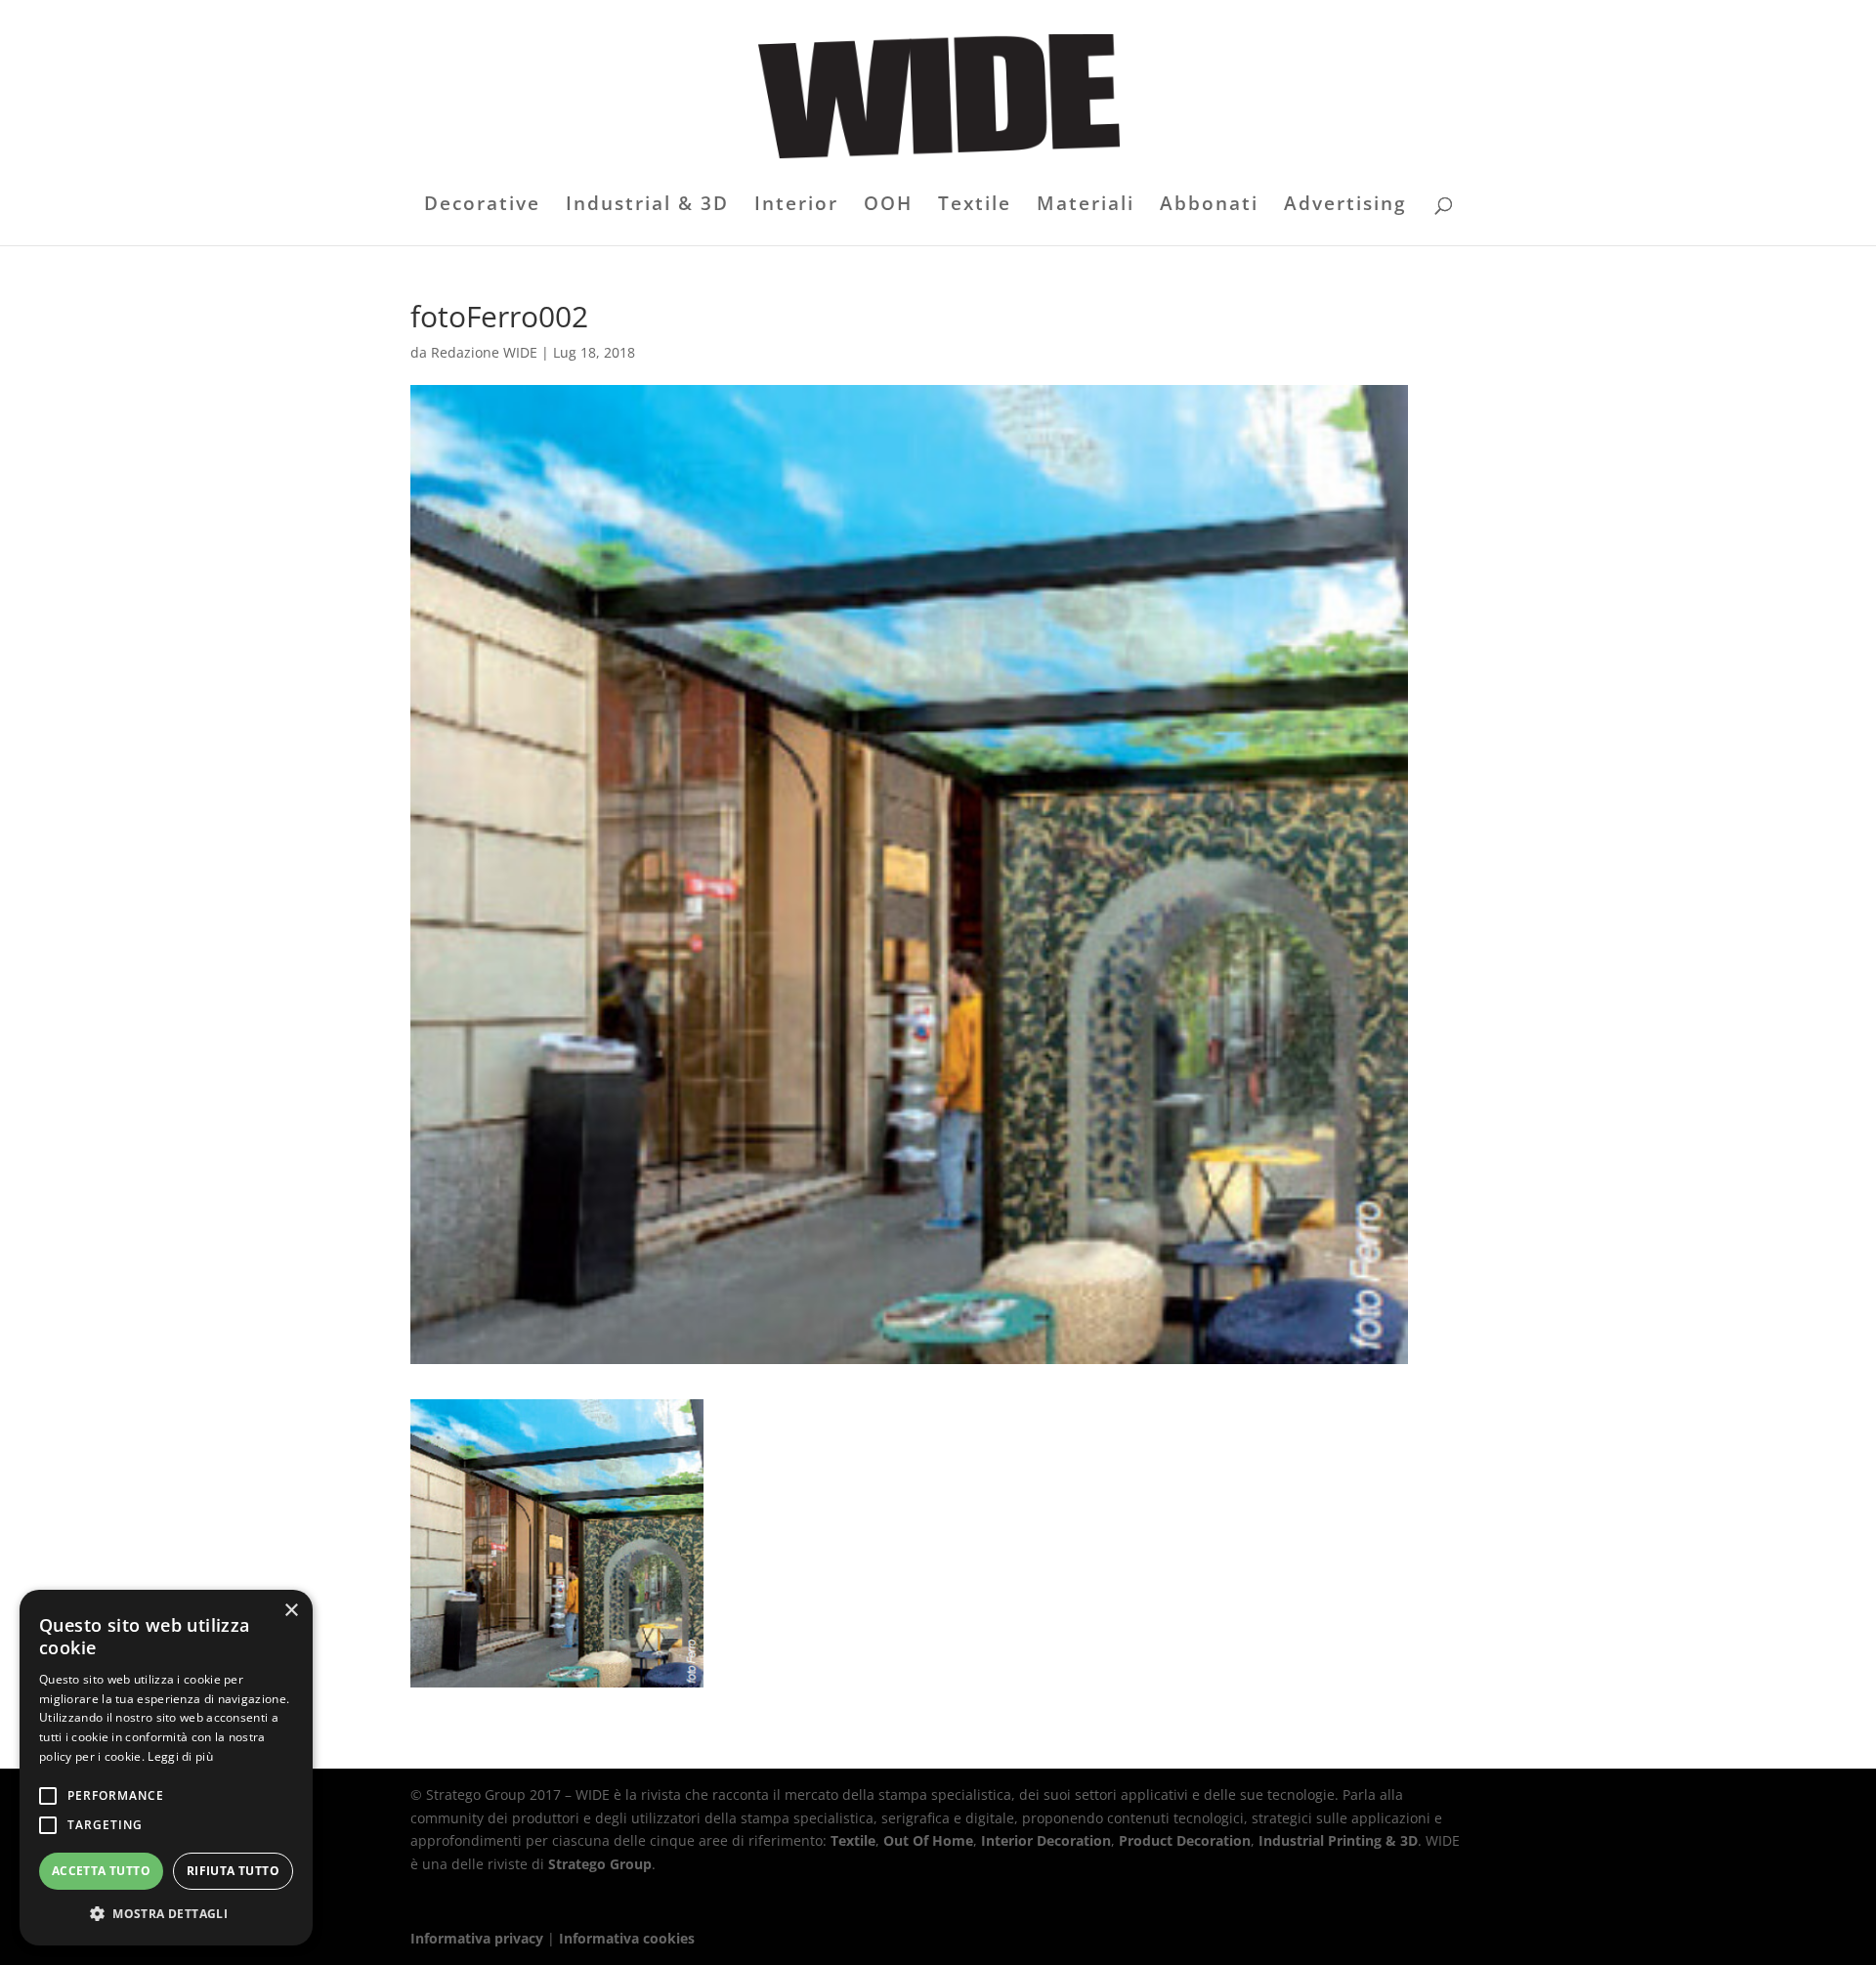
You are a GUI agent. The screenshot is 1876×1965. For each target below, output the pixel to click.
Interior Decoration (1046, 1840)
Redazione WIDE (484, 352)
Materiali (1086, 206)
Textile (975, 206)
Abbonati (1209, 206)
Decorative (482, 206)
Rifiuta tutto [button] (233, 1871)
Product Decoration (1185, 1840)
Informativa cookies (627, 1938)
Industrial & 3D (647, 206)
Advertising (1345, 206)
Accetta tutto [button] (101, 1871)
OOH (888, 206)
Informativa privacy (477, 1938)
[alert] (166, 1768)
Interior (796, 206)
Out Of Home (928, 1840)
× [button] (291, 1611)
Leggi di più (180, 1756)
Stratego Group (600, 1864)
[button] (166, 1914)
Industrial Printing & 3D (1338, 1840)
